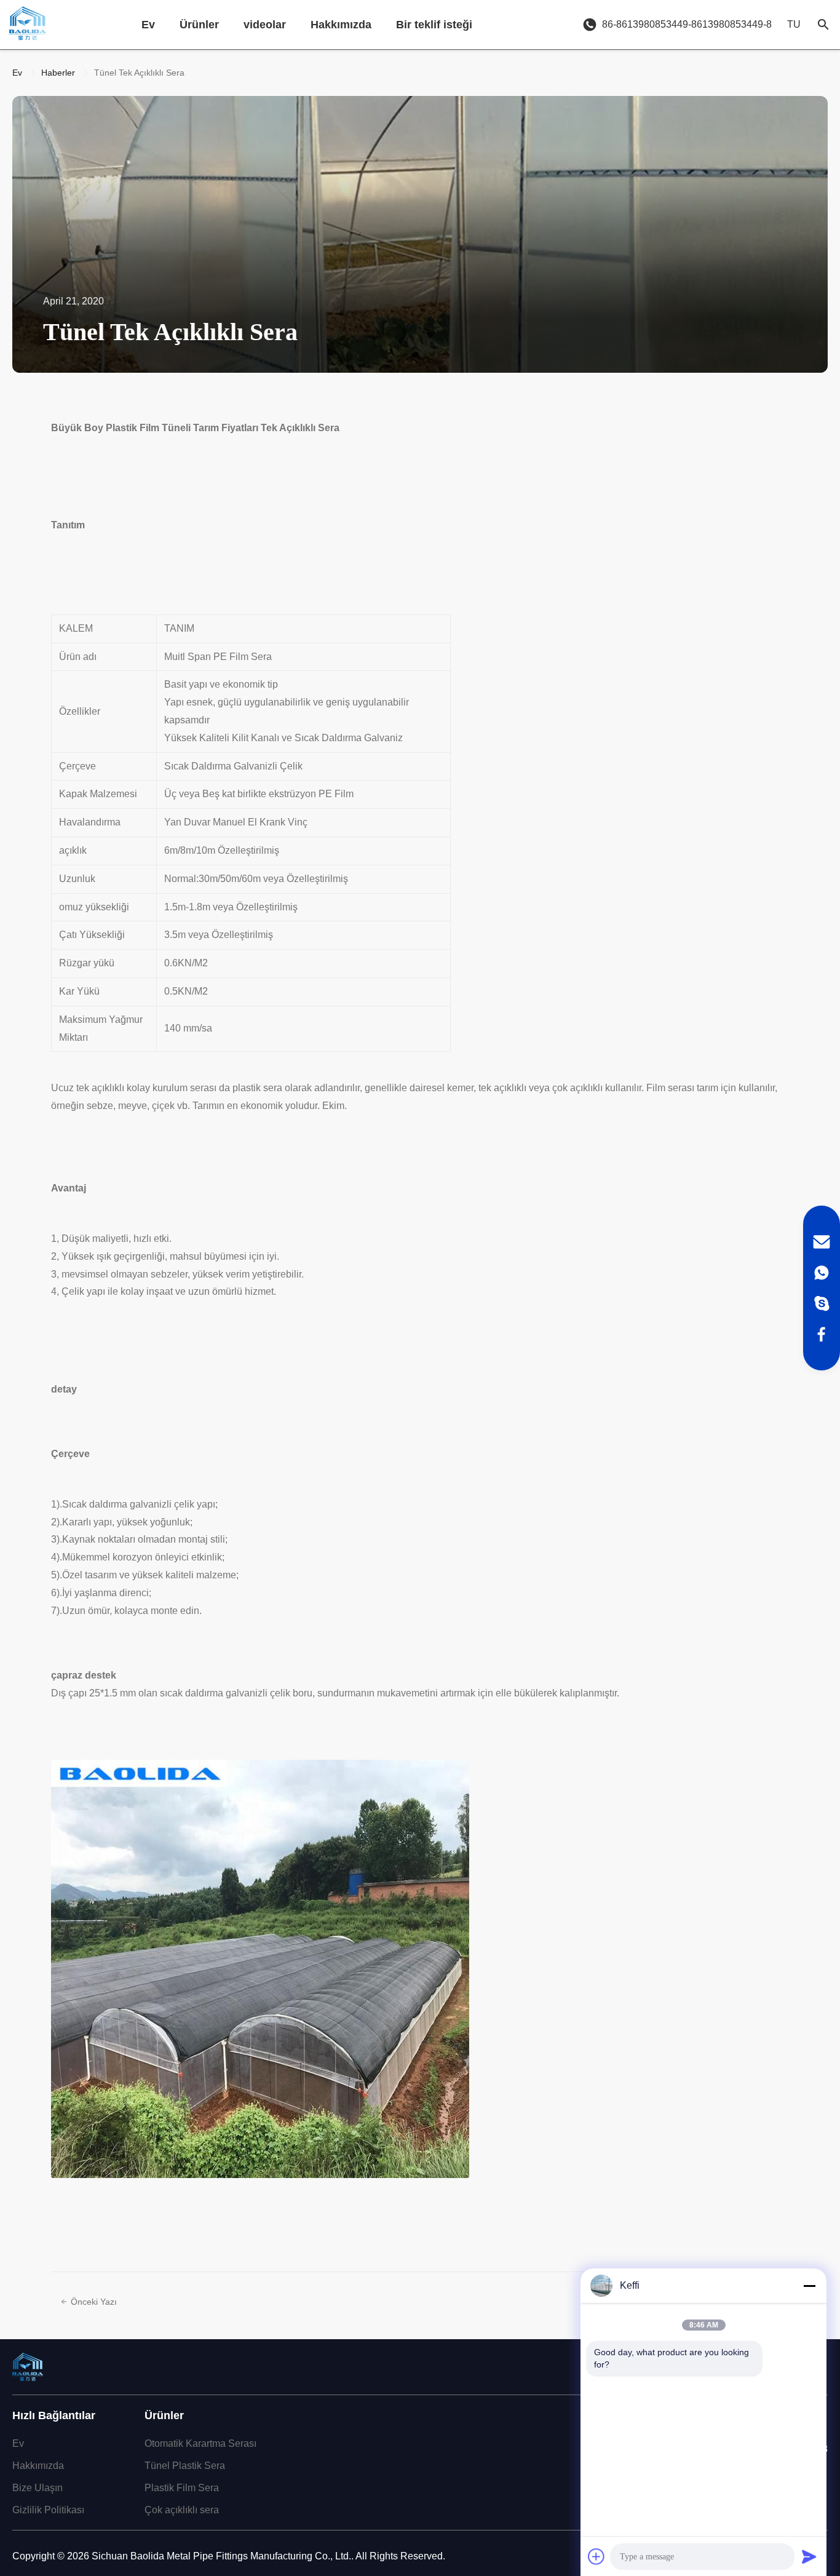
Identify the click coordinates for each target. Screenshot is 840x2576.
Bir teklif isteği (434, 25)
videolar (265, 25)
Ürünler (199, 25)
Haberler (58, 73)
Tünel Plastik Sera (185, 2466)
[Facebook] (822, 1334)
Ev (148, 25)
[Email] (822, 1242)
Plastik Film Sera (182, 2488)
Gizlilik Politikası (48, 2510)
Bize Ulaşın (38, 2488)
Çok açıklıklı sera (182, 2510)
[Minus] (809, 2286)
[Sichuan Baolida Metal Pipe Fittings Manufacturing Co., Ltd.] (28, 25)
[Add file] (596, 2556)
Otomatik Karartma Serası (200, 2443)
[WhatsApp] (822, 1273)
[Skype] (822, 1303)
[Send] (809, 2556)
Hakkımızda (341, 25)
